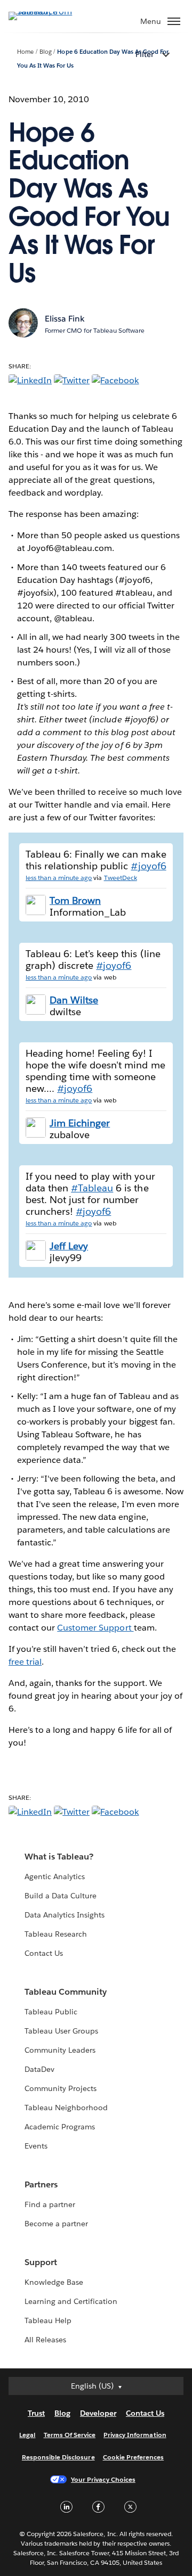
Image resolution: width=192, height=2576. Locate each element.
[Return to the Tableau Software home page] (46, 11)
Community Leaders (60, 2050)
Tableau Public (51, 2012)
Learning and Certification (71, 2301)
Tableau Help (48, 2320)
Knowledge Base (54, 2282)
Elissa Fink (65, 319)
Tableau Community (66, 1992)
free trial (25, 1662)
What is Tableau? (59, 1857)
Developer (98, 2413)
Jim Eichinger (80, 1123)
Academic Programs (60, 2127)
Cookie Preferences (134, 2457)
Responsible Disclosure (58, 2457)
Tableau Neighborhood (66, 2108)
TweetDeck (121, 878)
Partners (41, 2184)
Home (25, 52)
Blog (46, 52)
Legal (27, 2435)
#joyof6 (148, 866)
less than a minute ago (59, 878)
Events (36, 2146)
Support (41, 2262)
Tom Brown (75, 900)
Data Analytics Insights (65, 1915)
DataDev (39, 2069)
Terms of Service (70, 2435)
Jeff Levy (69, 1246)
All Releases (45, 2340)
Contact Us (44, 1953)
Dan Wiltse (74, 1000)
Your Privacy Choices (103, 2479)
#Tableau (92, 1188)
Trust (36, 2413)
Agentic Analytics (55, 1877)
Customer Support (95, 1628)
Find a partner (50, 2204)
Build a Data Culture (61, 1896)
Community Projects (61, 2088)
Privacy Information (135, 2435)
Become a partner (56, 2224)
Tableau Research (56, 1934)
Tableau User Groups (61, 2031)
